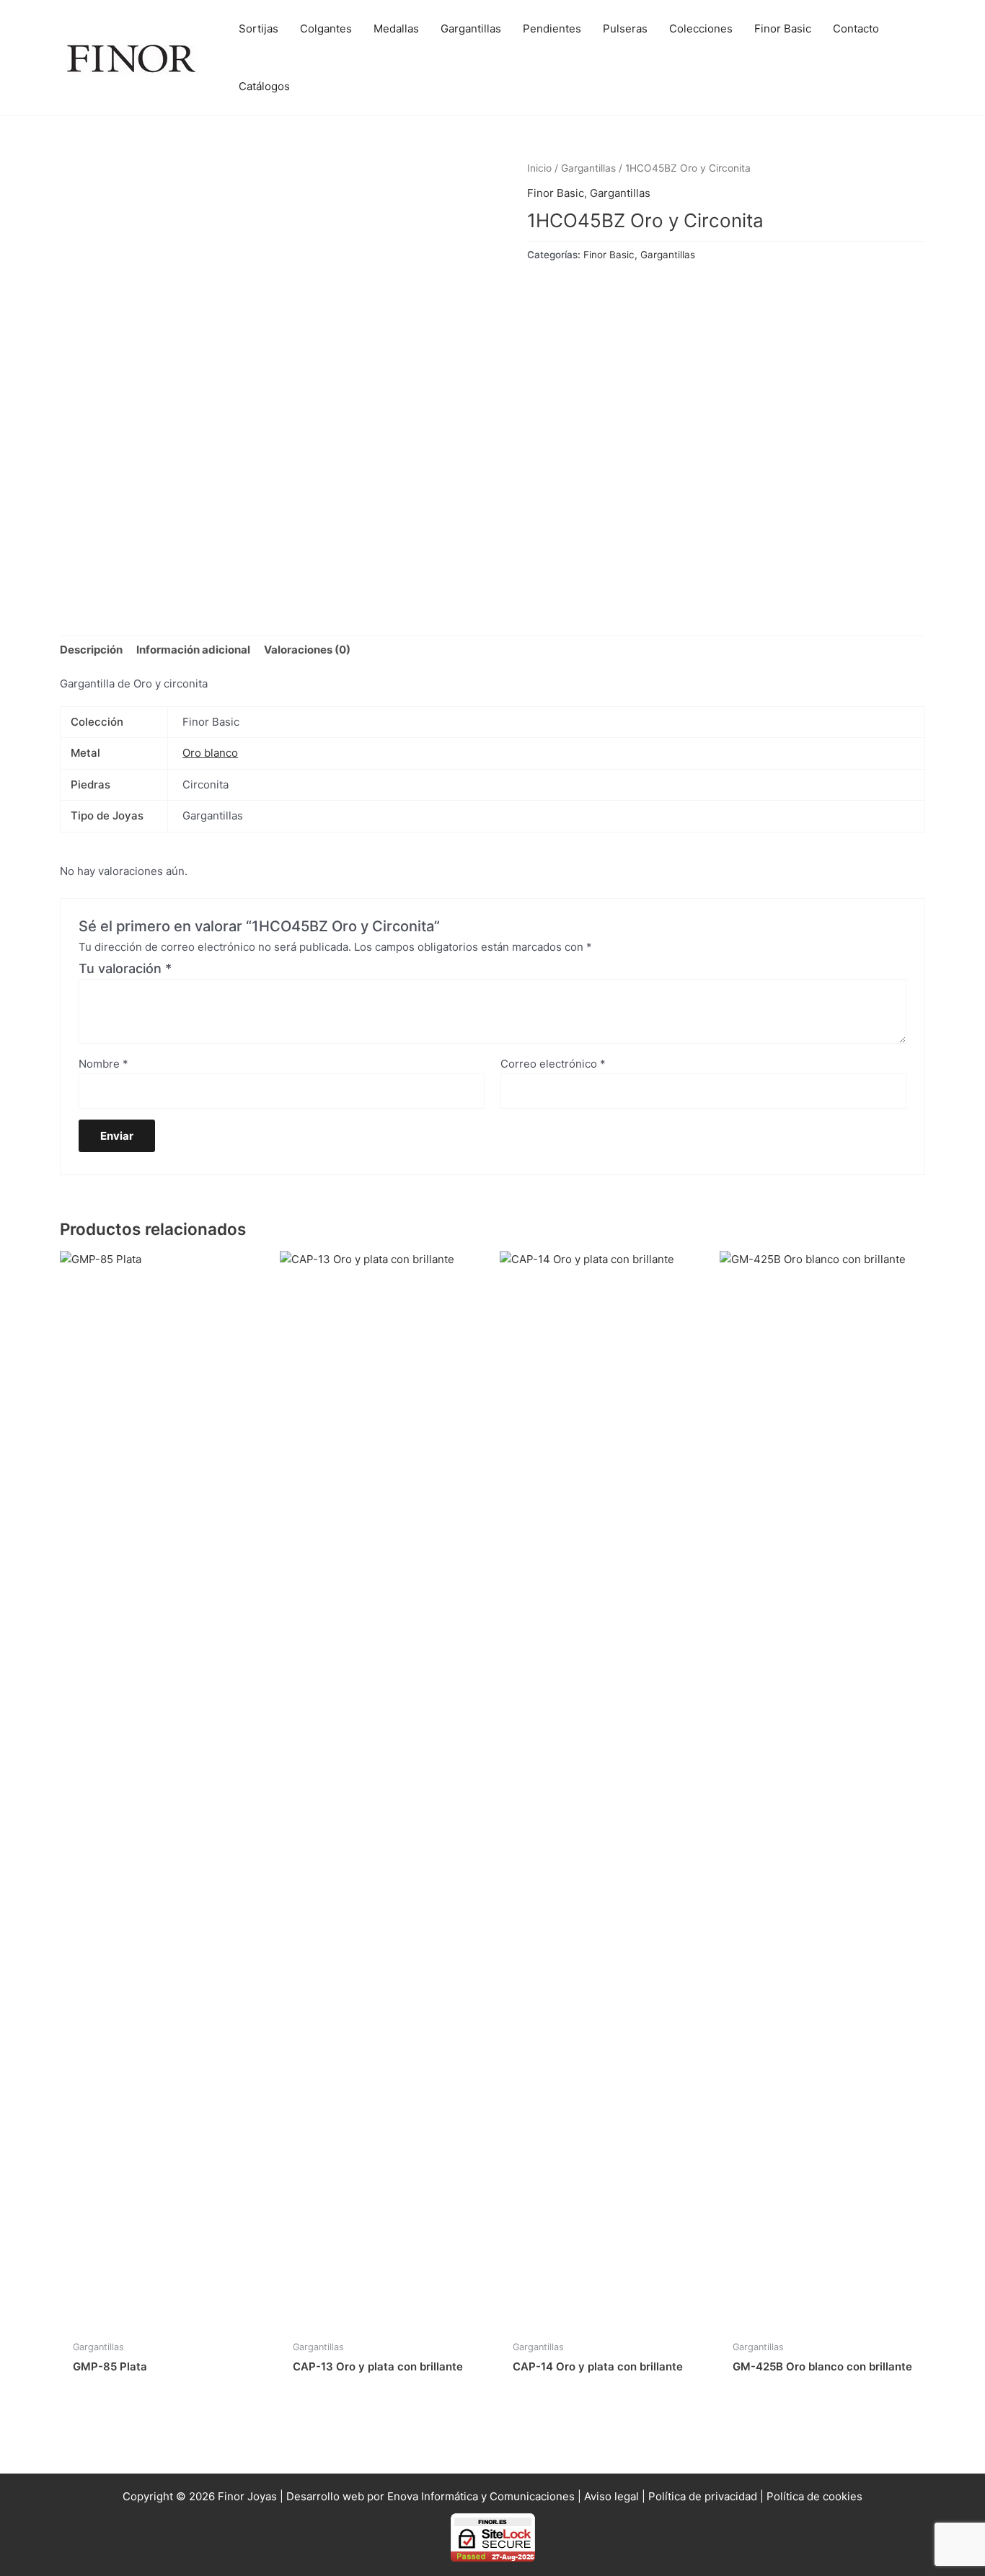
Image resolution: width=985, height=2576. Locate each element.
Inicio (539, 168)
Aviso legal (611, 2496)
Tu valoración (125, 968)
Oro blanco (210, 753)
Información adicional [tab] (193, 650)
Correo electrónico (553, 1064)
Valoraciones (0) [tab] (307, 650)
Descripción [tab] (91, 650)
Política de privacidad (703, 2496)
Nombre (103, 1064)
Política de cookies (814, 2496)
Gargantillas (588, 168)
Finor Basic (556, 193)
